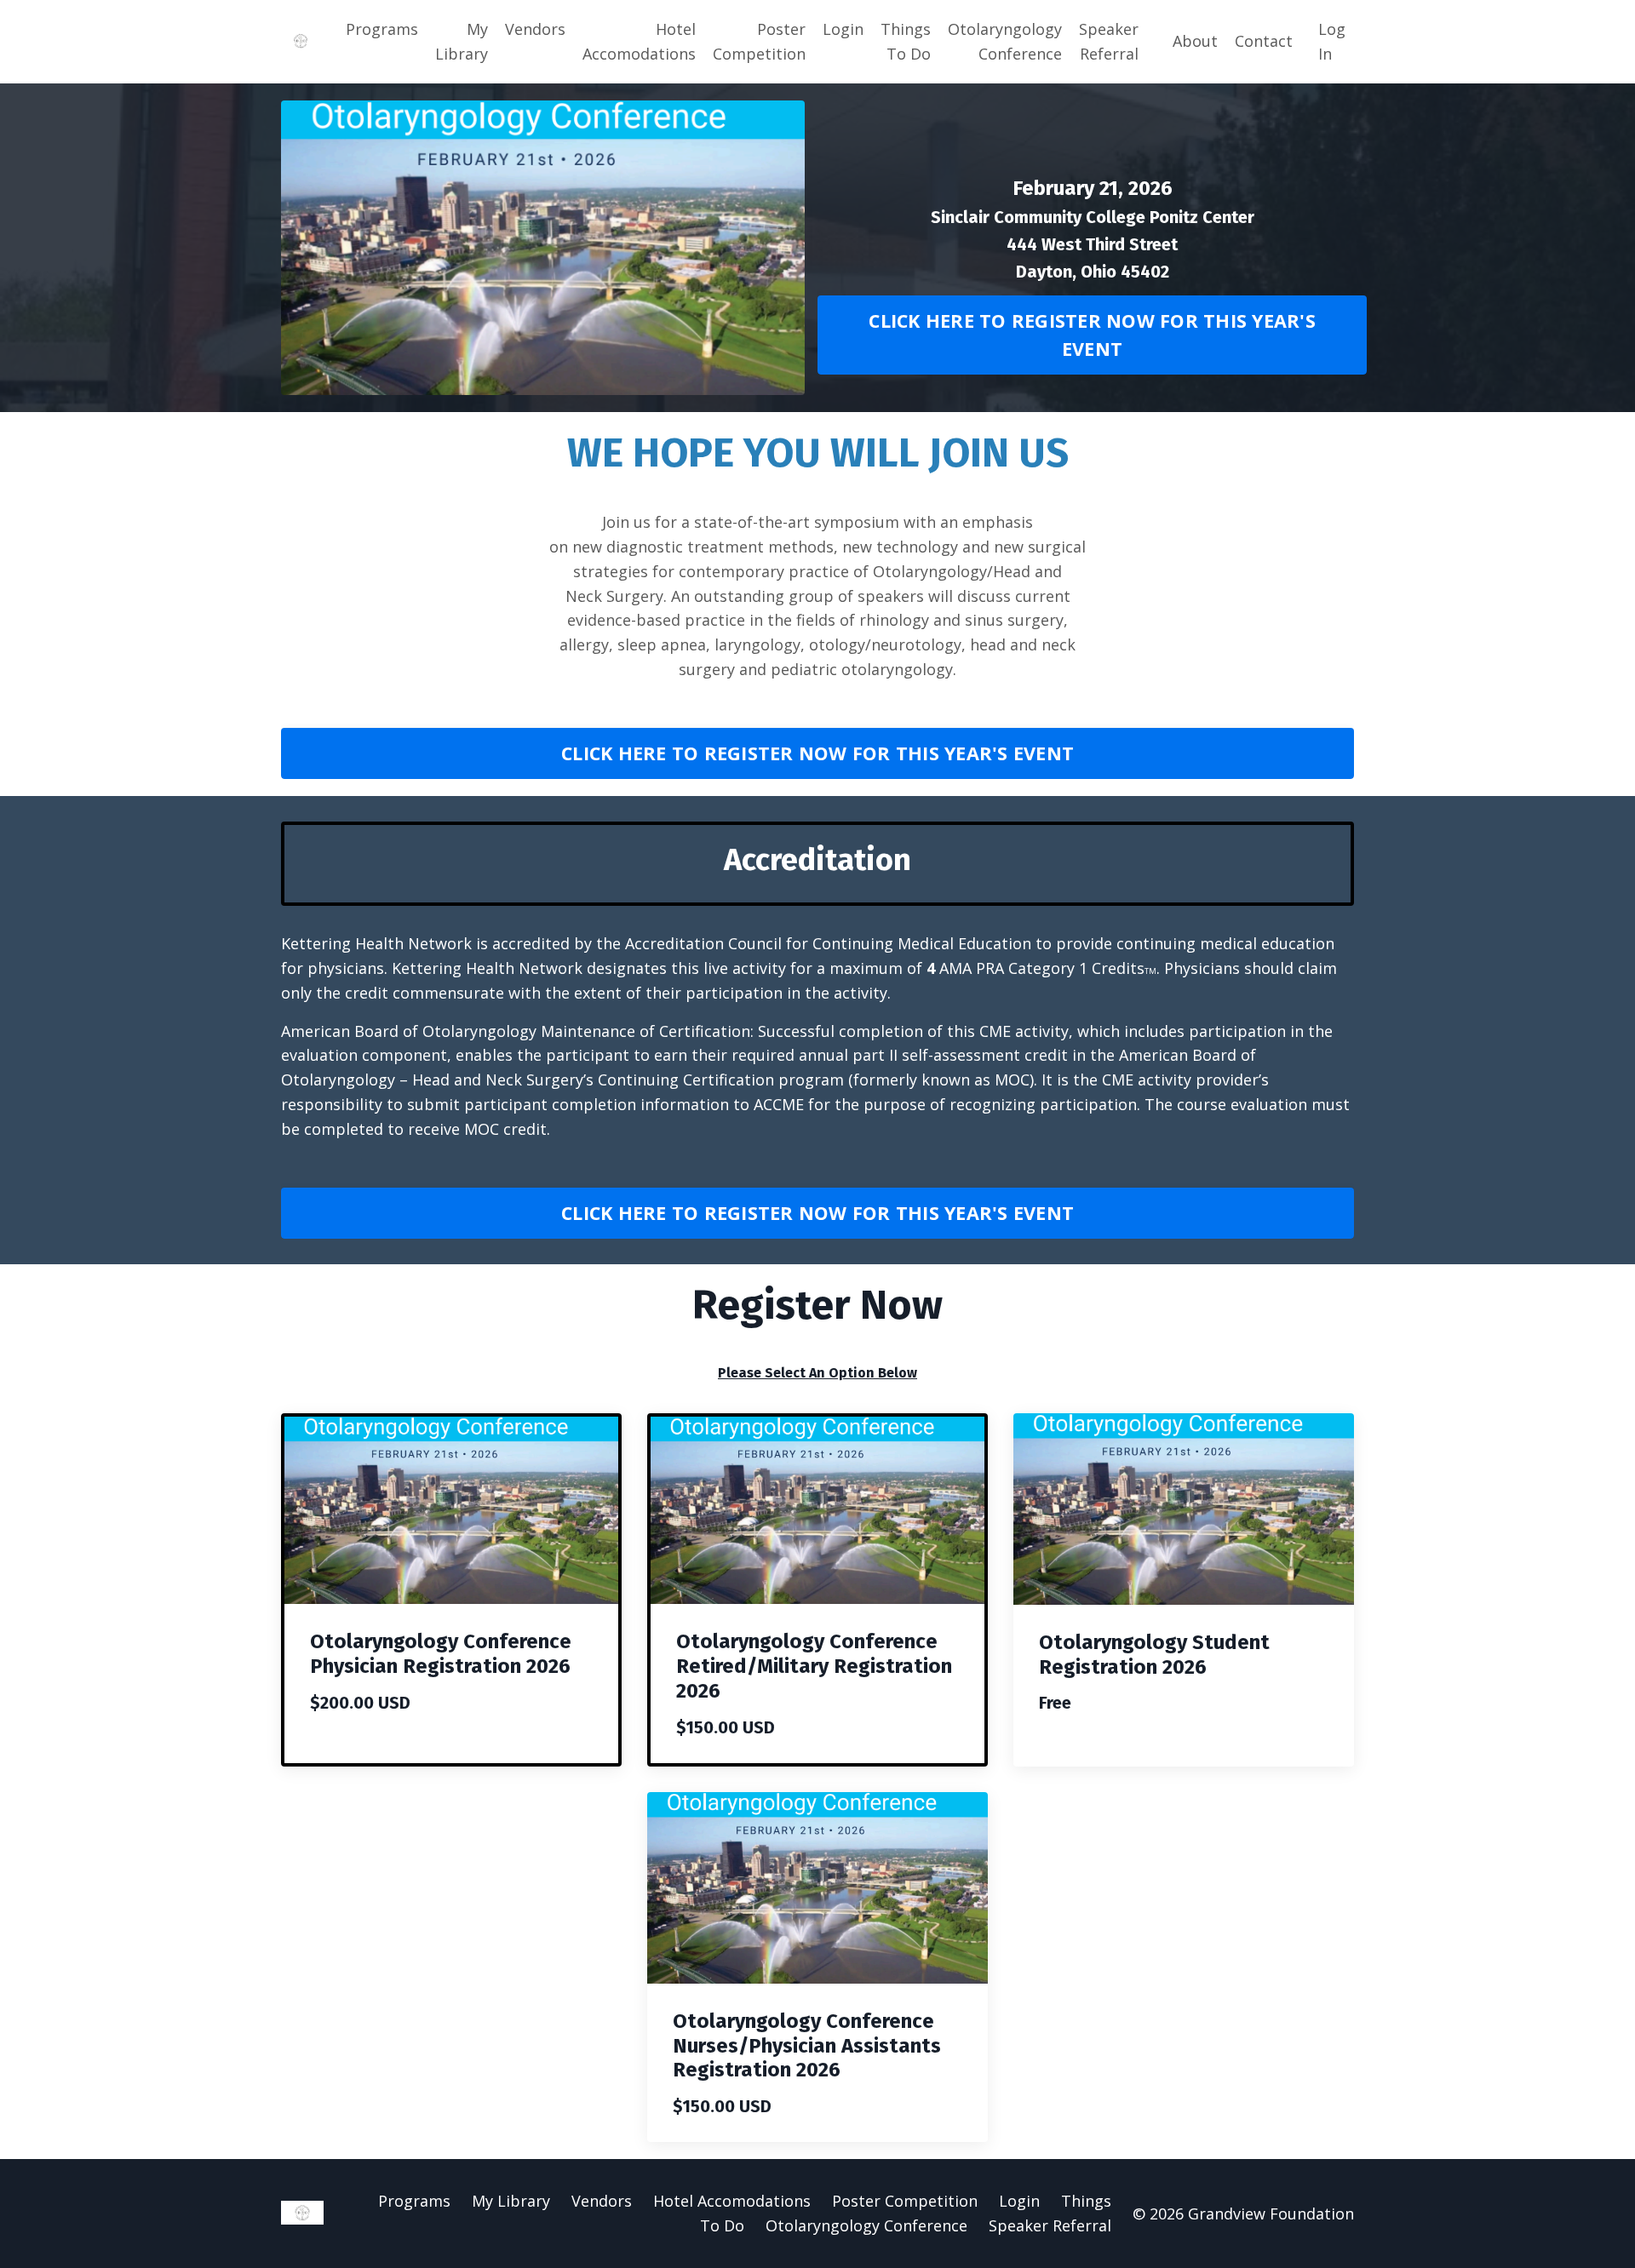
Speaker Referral (1109, 41)
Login (843, 29)
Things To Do (906, 41)
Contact (1264, 41)
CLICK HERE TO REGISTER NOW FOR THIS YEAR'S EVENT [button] (1092, 334)
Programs (382, 29)
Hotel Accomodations (639, 41)
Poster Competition (759, 41)
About (1195, 41)
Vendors (535, 29)
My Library (462, 41)
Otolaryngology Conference (1005, 41)
